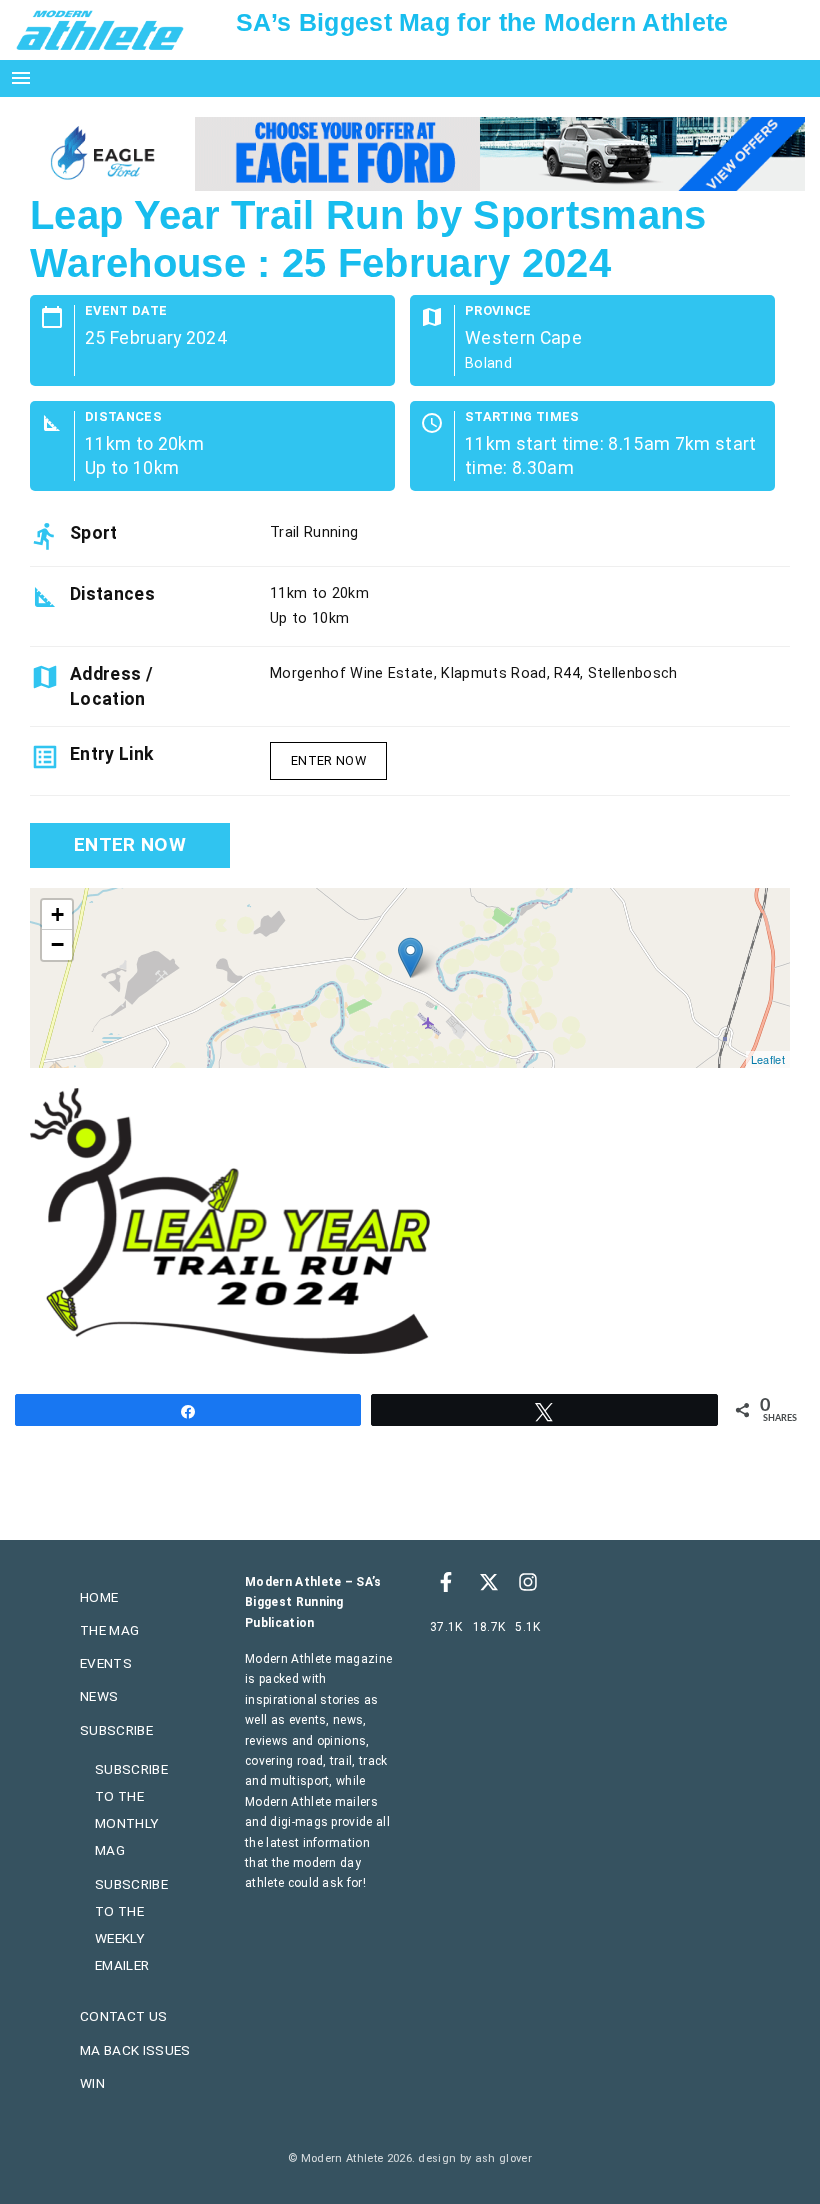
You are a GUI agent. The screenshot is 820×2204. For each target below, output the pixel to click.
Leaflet (768, 1059)
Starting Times (522, 417)
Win (92, 2083)
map (407, 978)
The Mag (109, 1630)
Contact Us (123, 2016)
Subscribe (116, 1730)
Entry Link (111, 754)
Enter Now (328, 760)
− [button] (57, 944)
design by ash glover (474, 2158)
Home (99, 1597)
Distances (123, 417)
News (99, 1696)
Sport (94, 533)
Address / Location (111, 686)
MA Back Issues (135, 2050)
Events (106, 1663)
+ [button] (57, 914)
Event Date (126, 311)
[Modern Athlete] (100, 29)
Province (498, 311)
